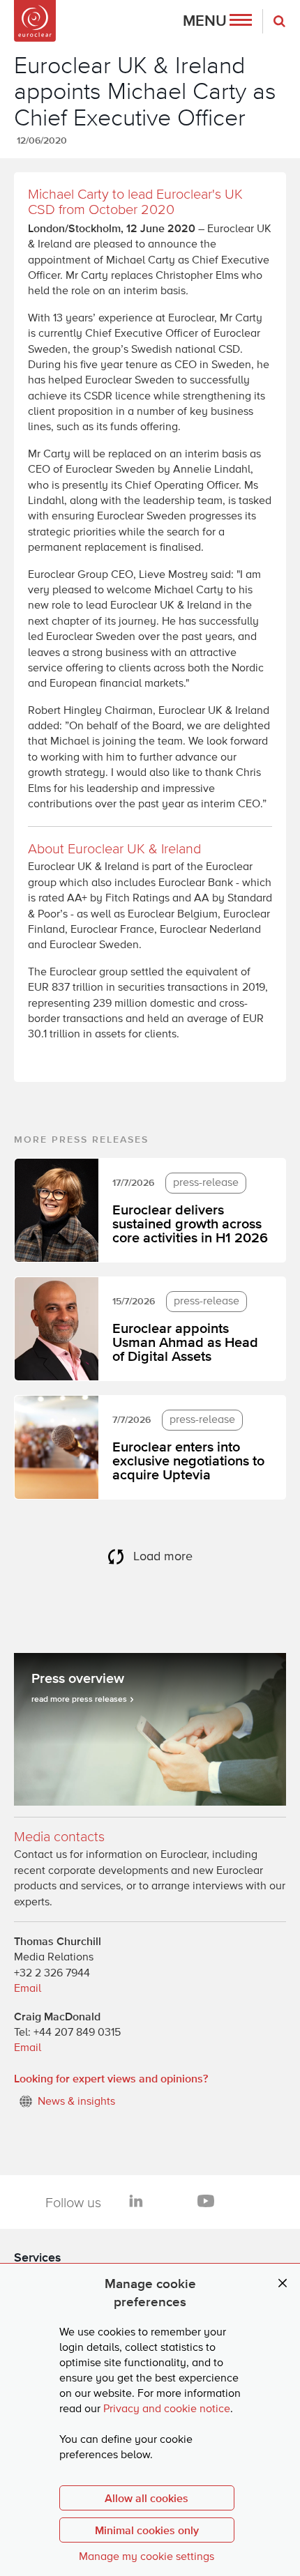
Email (28, 1989)
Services (38, 2257)
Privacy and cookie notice (167, 2409)
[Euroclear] (35, 21)
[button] (217, 21)
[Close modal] (283, 2284)
